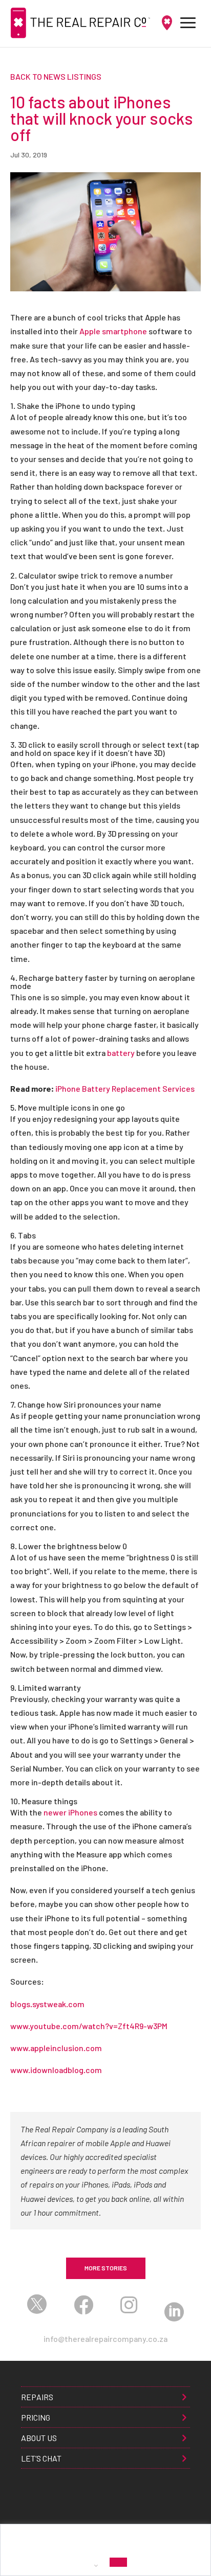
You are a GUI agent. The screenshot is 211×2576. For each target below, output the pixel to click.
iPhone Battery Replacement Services (125, 1088)
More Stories (106, 2268)
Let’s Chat (41, 2458)
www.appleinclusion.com (56, 2048)
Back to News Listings (56, 76)
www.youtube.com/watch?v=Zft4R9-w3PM (89, 2026)
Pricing (36, 2417)
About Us (39, 2438)
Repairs (37, 2397)
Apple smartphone (113, 331)
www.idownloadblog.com (56, 2070)
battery (121, 1053)
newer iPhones (70, 1812)
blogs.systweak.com (47, 2004)
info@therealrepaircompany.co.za (105, 2339)
